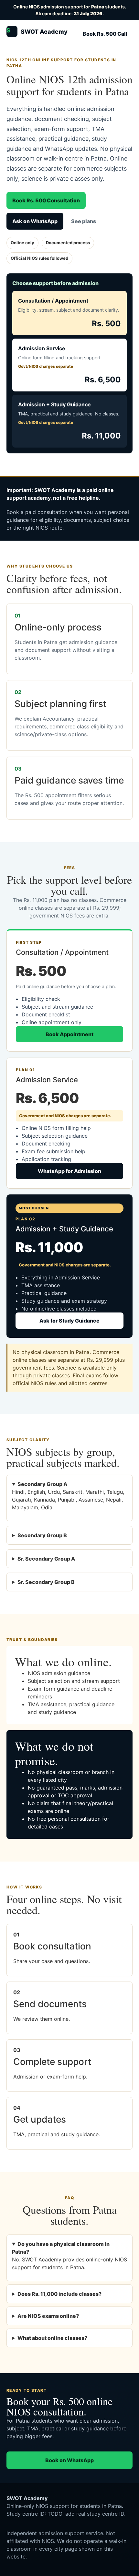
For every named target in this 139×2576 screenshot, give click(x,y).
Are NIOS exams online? (48, 2316)
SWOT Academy (37, 31)
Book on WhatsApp (69, 2460)
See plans (84, 221)
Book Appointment (69, 1034)
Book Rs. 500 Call (105, 34)
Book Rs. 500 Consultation (46, 200)
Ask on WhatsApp (35, 221)
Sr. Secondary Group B (46, 1582)
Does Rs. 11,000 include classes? (59, 2294)
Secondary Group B (42, 1535)
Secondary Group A (42, 1484)
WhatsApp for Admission (69, 1171)
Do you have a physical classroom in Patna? (61, 2248)
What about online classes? (52, 2338)
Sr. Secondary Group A (46, 1559)
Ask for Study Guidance (69, 1321)
